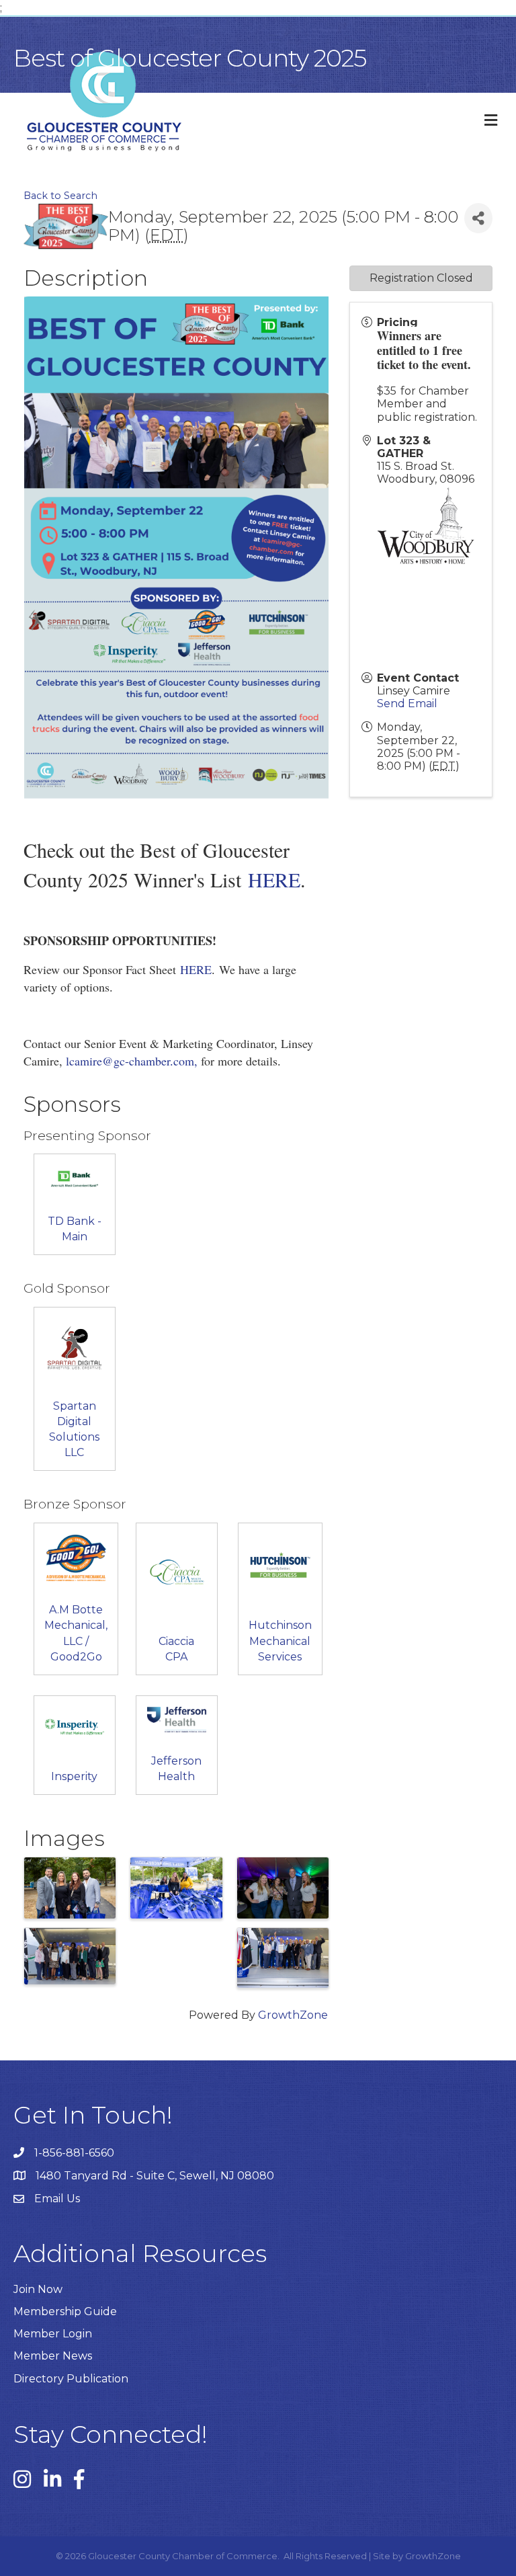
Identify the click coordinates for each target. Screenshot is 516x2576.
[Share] (478, 218)
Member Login (53, 2334)
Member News (53, 2356)
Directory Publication (71, 2379)
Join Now (38, 2289)
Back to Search (60, 196)
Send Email (407, 703)
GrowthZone (293, 2015)
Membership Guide (65, 2311)
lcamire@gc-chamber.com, (132, 1061)
